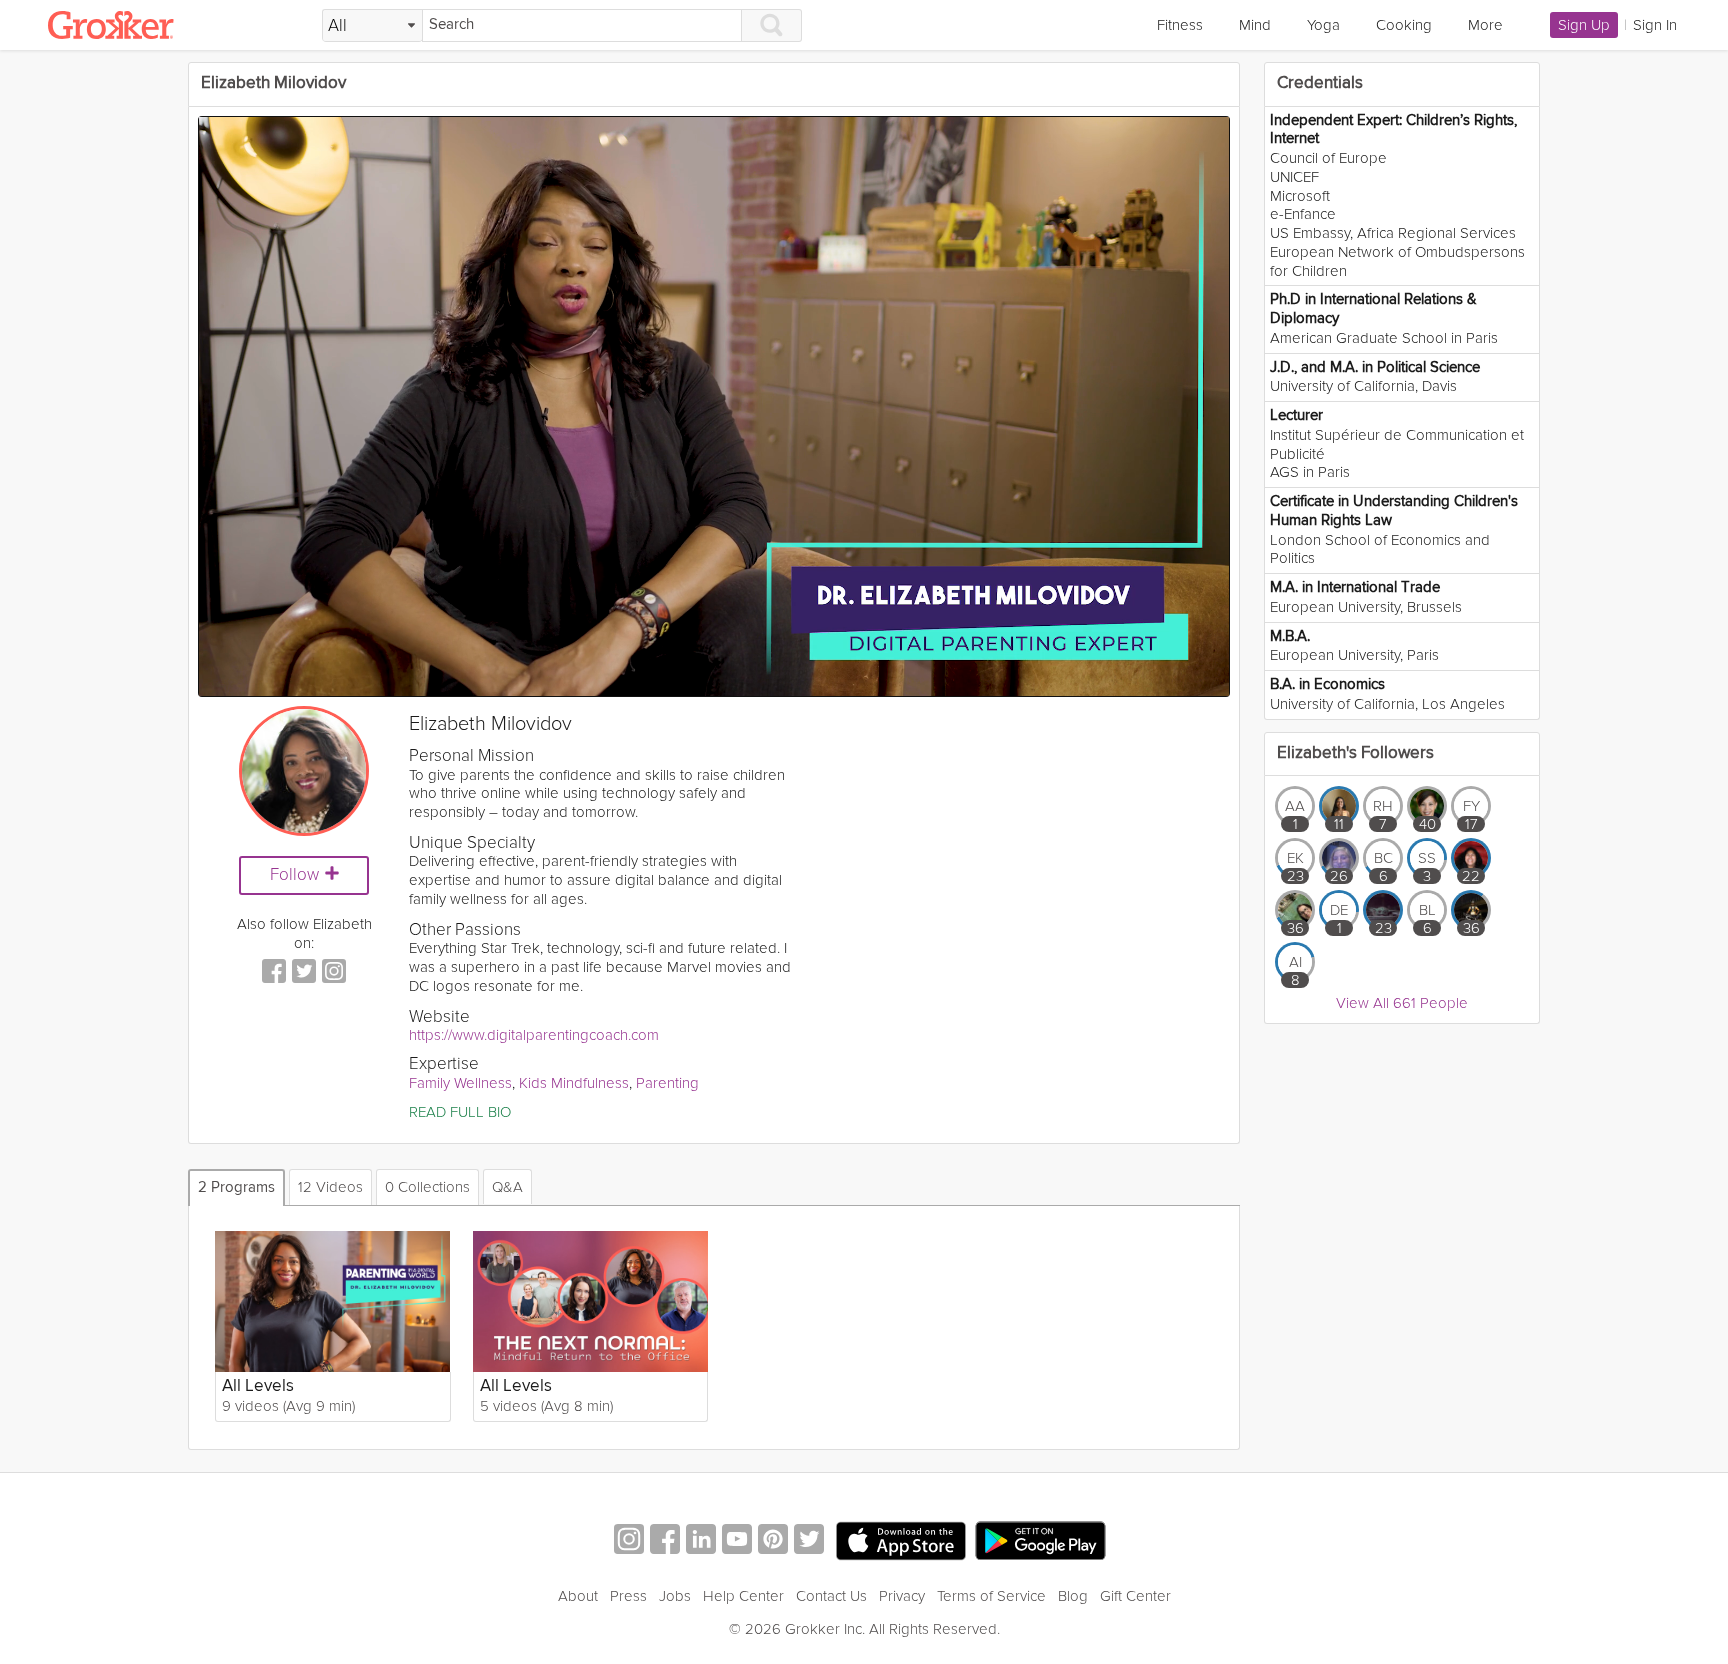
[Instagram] (334, 973)
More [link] (1485, 25)
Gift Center (1135, 1596)
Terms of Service (991, 1596)
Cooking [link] (1404, 25)
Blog (1073, 1596)
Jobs (675, 1596)
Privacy (902, 1596)
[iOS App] (901, 1541)
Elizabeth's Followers (1355, 753)
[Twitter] (304, 973)
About (578, 1596)
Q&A (507, 1187)
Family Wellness (460, 1083)
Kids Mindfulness (574, 1083)
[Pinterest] (773, 1541)
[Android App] (1040, 1541)
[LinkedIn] (701, 1541)
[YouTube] (737, 1541)
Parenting (667, 1083)
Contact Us (831, 1596)
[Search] (772, 25)
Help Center (743, 1596)
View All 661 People (1402, 1003)
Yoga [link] (1323, 25)
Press (628, 1596)
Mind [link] (1255, 25)
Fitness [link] (1180, 25)
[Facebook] (274, 973)
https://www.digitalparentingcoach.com (534, 1035)
